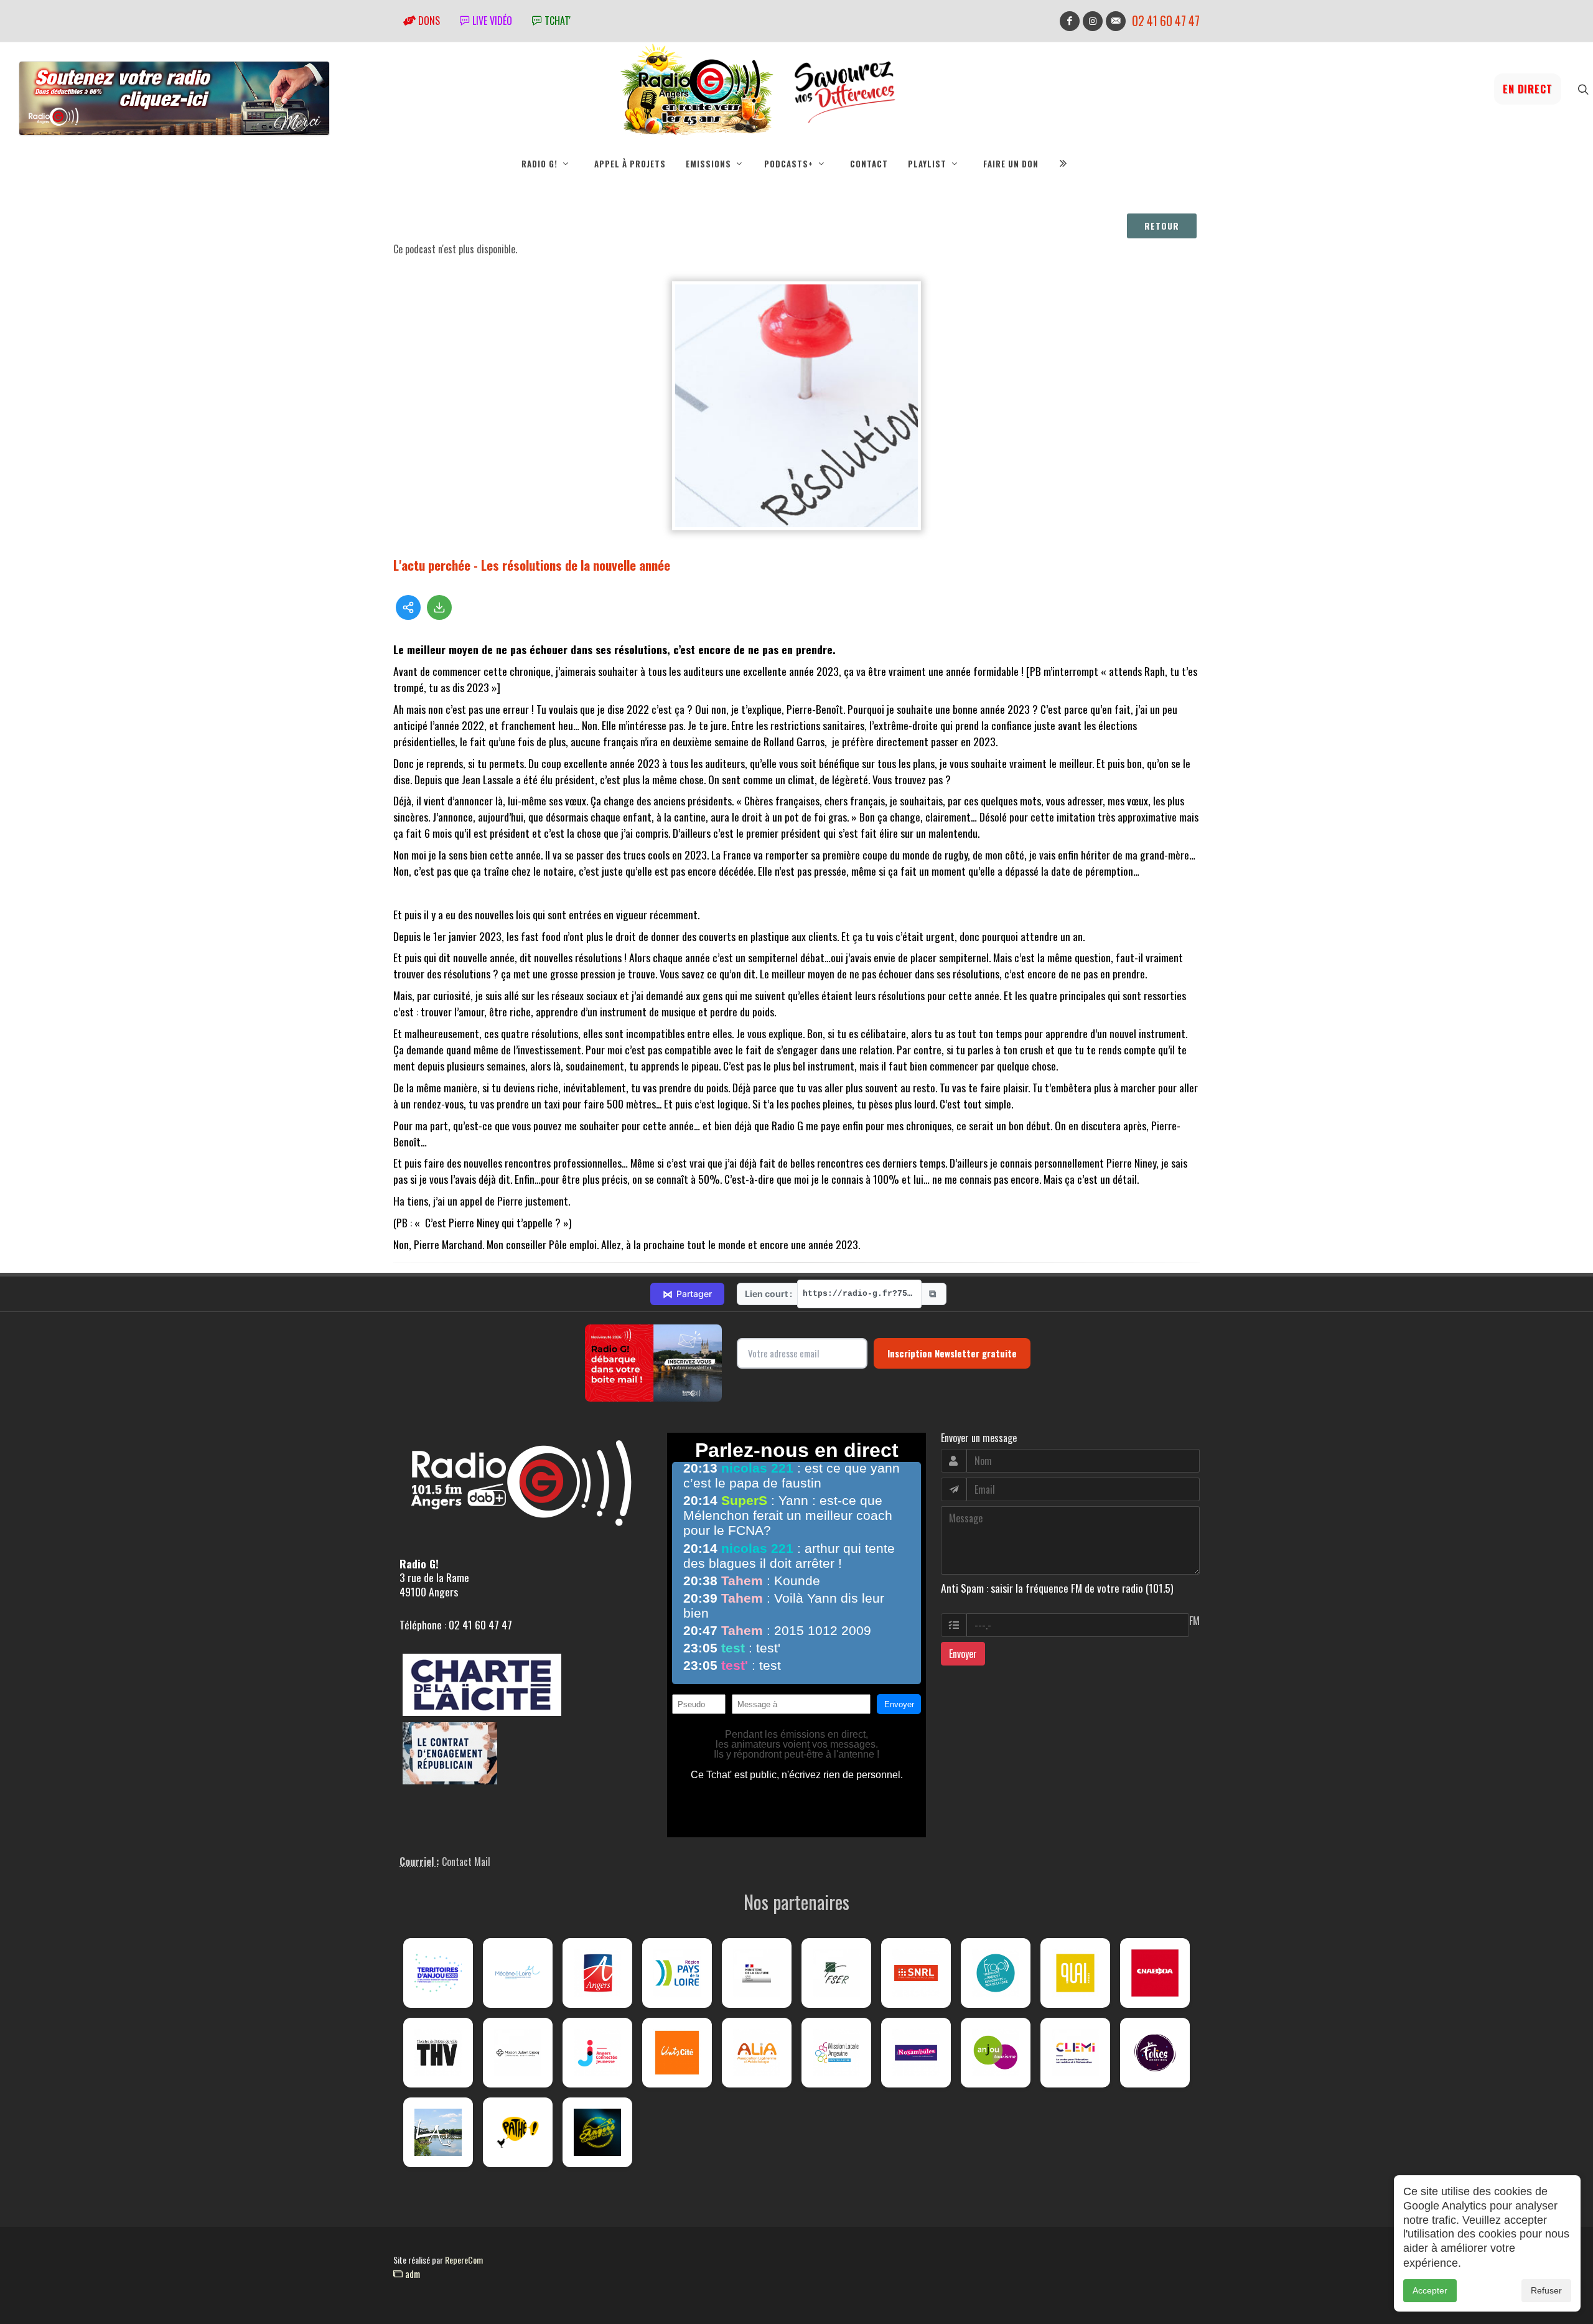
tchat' (556, 21)
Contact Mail (466, 1862)
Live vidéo (491, 21)
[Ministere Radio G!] (757, 1973)
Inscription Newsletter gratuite (952, 1353)
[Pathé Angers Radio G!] (518, 2132)
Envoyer (963, 1654)
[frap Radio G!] (996, 1973)
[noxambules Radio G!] (916, 2053)
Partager (687, 1294)
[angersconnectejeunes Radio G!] (597, 2053)
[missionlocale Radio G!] (836, 2053)
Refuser (1546, 2290)
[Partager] (408, 607)
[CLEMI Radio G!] (1075, 2053)
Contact (869, 164)
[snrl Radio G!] (916, 1973)
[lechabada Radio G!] (1155, 1973)
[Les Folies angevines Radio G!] (1155, 2053)
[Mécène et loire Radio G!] (518, 1973)
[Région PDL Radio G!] (677, 1973)
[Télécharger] (439, 607)
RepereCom (464, 2260)
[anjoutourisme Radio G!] (996, 2053)
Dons (428, 21)
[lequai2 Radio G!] (1075, 1973)
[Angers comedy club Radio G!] (597, 2132)
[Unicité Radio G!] (677, 2053)
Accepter (1430, 2290)
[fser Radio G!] (836, 1973)
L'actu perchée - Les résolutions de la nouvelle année (532, 565)
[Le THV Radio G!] (438, 2053)
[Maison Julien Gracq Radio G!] (518, 2053)
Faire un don (1011, 164)
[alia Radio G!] (757, 2053)
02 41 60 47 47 (1166, 21)
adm (411, 2274)
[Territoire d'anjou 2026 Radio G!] (438, 1973)
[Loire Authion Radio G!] (438, 2132)
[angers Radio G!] (597, 1973)
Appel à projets (630, 164)
